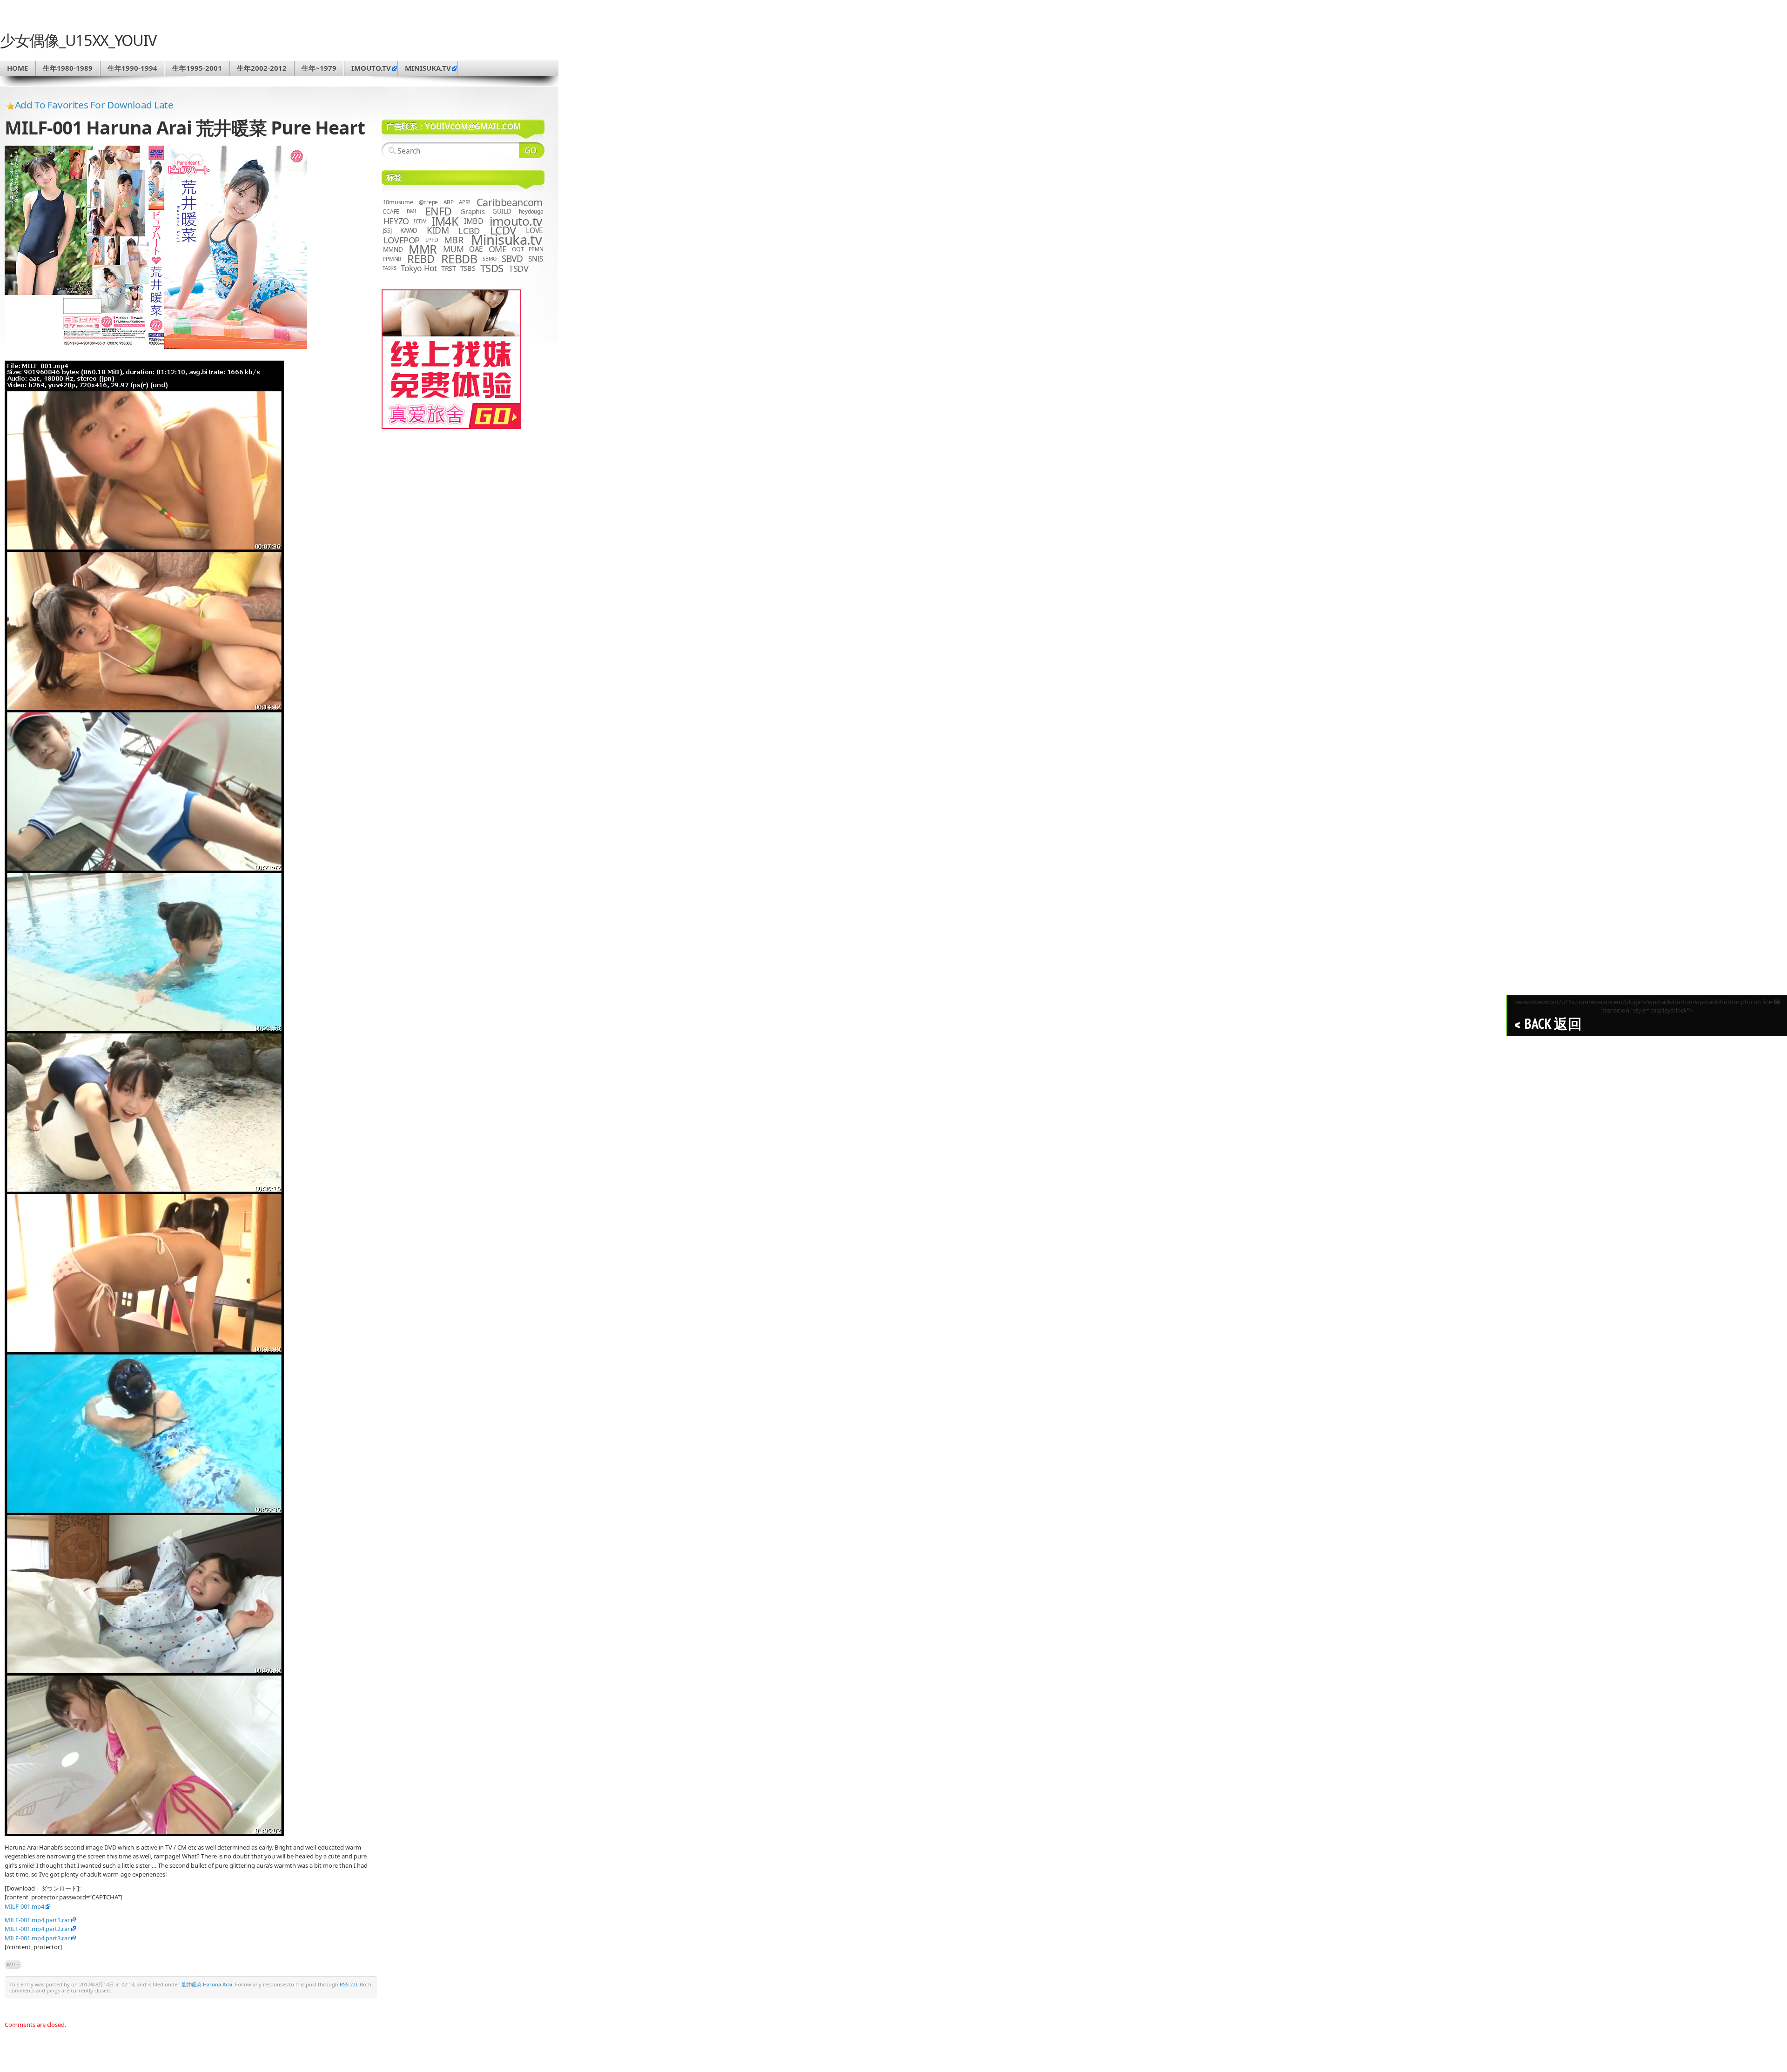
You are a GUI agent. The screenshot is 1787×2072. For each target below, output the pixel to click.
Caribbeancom (510, 202)
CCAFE (391, 211)
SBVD (512, 259)
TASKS (390, 268)
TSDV (519, 268)
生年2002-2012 (262, 68)
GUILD (502, 211)
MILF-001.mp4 (24, 1906)
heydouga (531, 211)
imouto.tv (371, 68)
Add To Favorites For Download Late (94, 105)
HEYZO (396, 221)
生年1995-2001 (197, 68)
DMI (412, 211)
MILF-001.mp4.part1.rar (37, 1920)
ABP (448, 202)
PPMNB (392, 259)
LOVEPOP (402, 240)
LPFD (432, 240)
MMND (393, 249)
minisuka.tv (428, 68)
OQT (518, 249)
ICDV (420, 221)
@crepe (429, 202)
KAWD (409, 230)
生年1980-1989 (68, 68)
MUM (453, 249)
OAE (476, 249)
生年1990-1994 (132, 68)
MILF (13, 1964)
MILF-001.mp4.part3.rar (37, 1938)
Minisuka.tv (507, 240)
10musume (398, 202)
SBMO (490, 259)
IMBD (474, 221)
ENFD (438, 211)
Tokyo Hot (419, 268)
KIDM (438, 230)
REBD (421, 259)
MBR (454, 240)
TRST (449, 268)
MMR (423, 249)
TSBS (468, 268)
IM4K (445, 221)
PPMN (536, 249)
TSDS (492, 268)
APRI (464, 202)
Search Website (532, 150)
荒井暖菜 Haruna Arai (207, 1984)
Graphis (472, 211)
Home (17, 68)
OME (498, 249)
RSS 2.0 (348, 1984)
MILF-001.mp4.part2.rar (37, 1929)
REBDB (459, 259)
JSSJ (387, 231)
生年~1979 (319, 68)
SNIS (536, 259)
